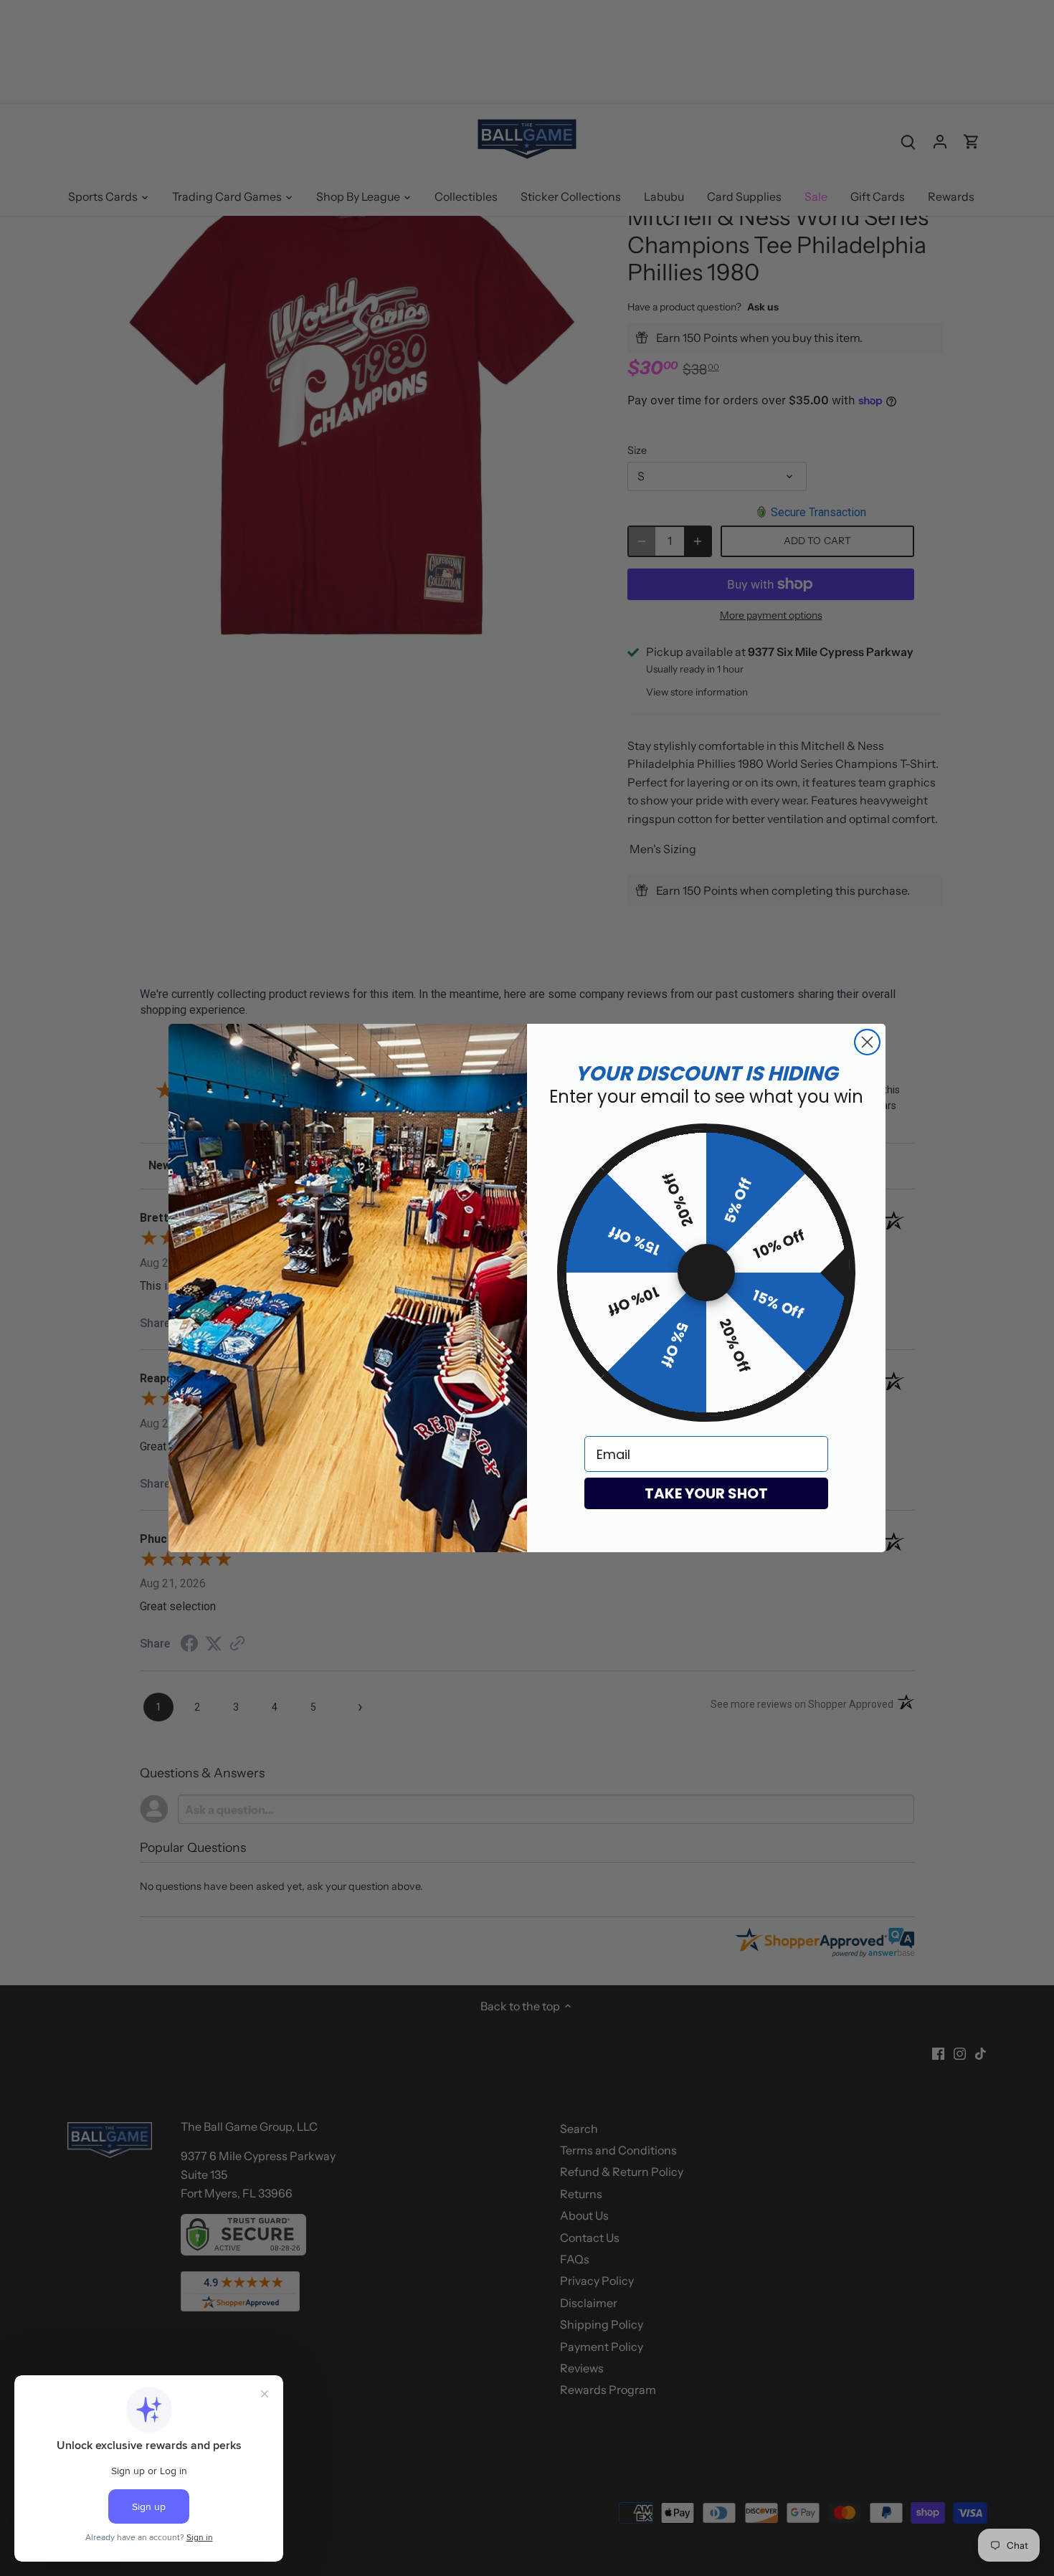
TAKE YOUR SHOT (706, 1493)
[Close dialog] (867, 1042)
